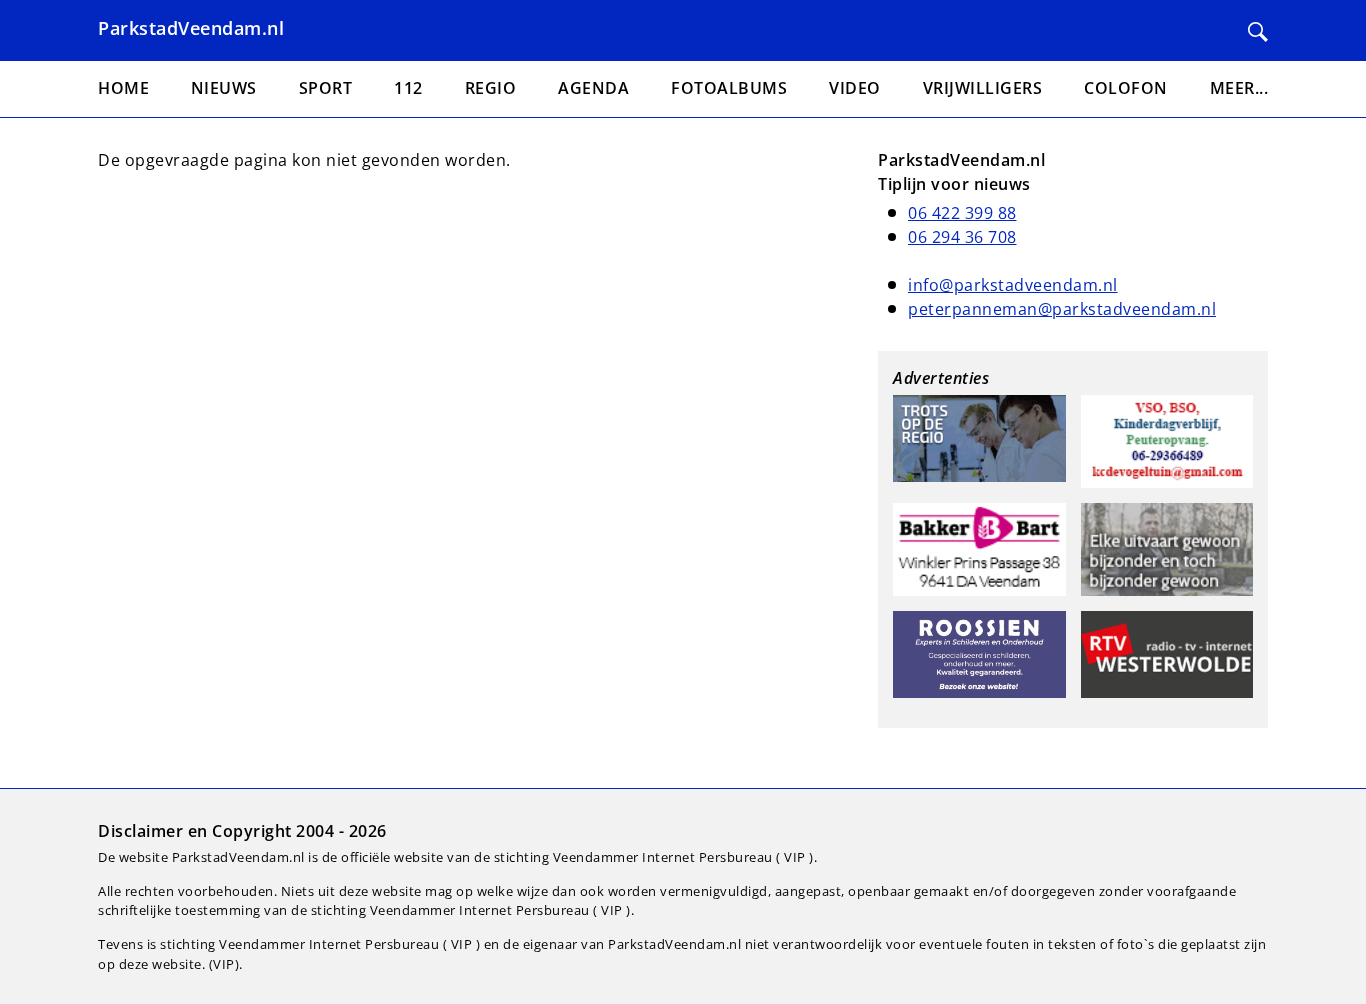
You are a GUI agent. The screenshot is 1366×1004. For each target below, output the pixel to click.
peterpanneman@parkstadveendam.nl (1062, 309)
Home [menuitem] (123, 88)
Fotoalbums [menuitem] (729, 88)
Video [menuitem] (855, 88)
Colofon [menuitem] (1126, 88)
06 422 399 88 (962, 213)
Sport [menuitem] (326, 88)
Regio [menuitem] (491, 88)
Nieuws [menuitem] (224, 88)
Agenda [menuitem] (593, 88)
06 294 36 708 (962, 237)
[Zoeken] (1258, 32)
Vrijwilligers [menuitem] (983, 88)
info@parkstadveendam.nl (1013, 285)
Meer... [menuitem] (1239, 88)
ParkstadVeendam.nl (191, 28)
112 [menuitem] (408, 88)
